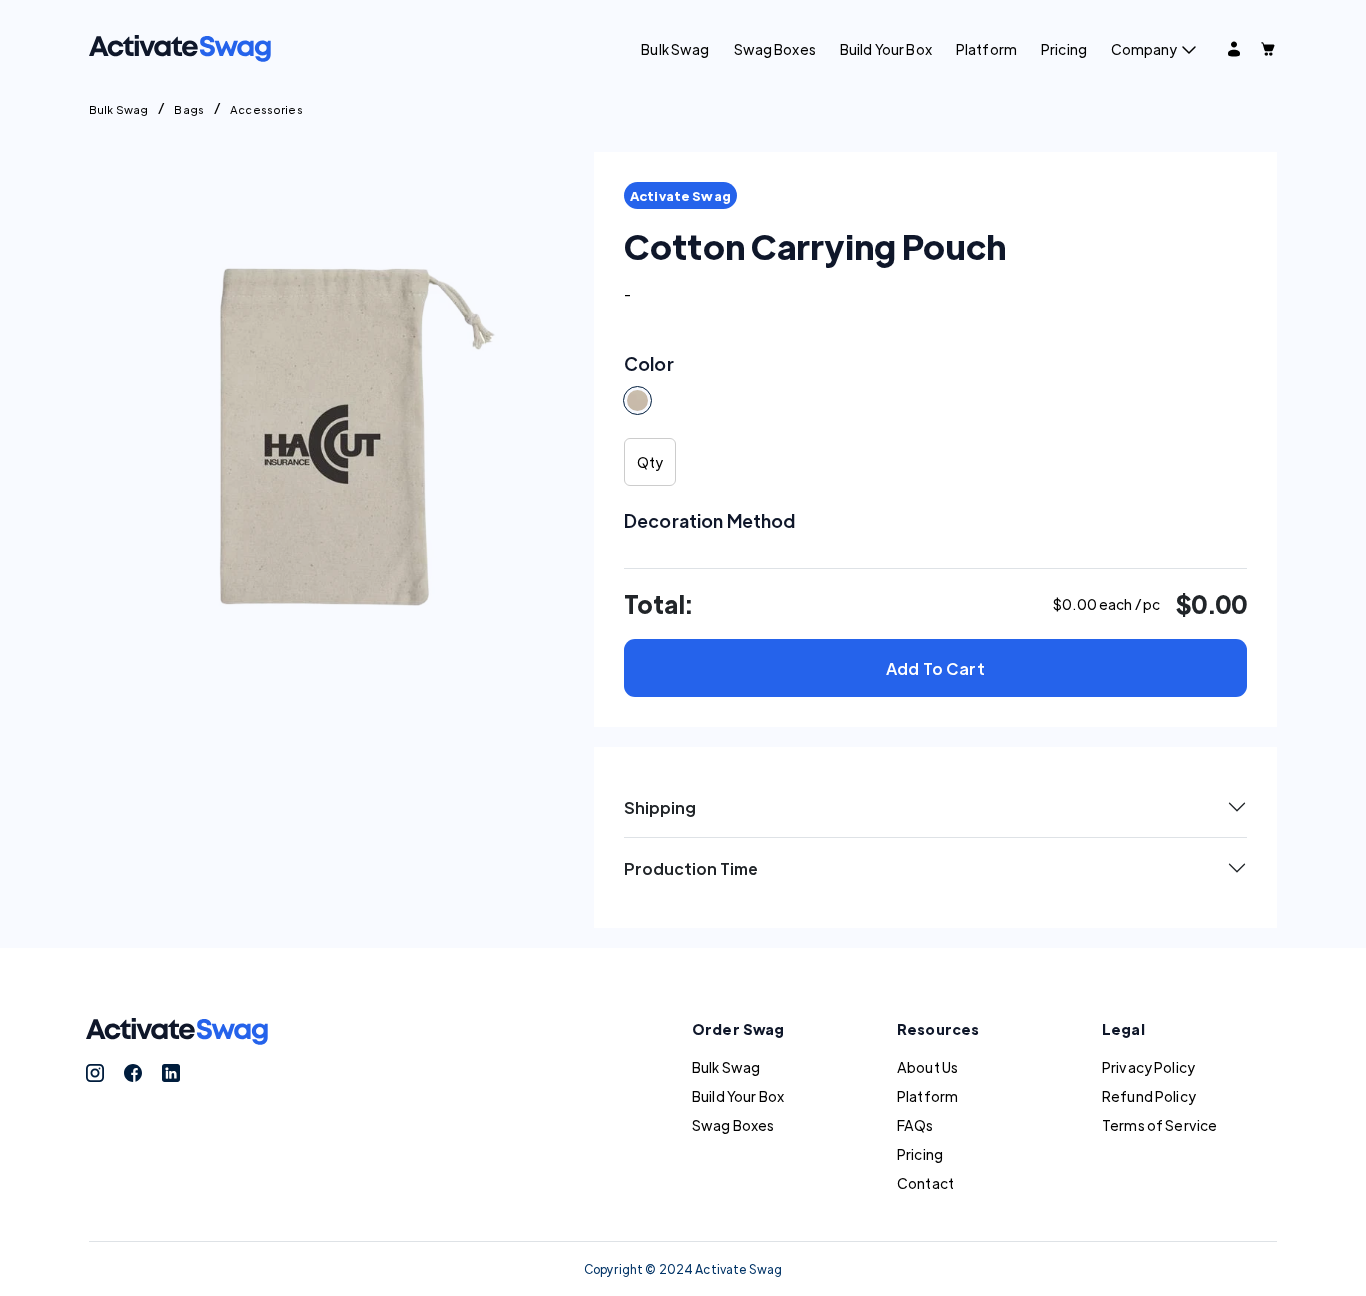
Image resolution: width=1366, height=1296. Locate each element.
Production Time (691, 868)
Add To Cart (935, 668)
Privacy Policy (1148, 1067)
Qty (650, 462)
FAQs (915, 1125)
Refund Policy (1149, 1096)
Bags (189, 109)
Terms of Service (1159, 1125)
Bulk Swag (675, 49)
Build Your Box (886, 49)
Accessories (266, 109)
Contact (925, 1183)
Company (1144, 49)
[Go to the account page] (1234, 49)
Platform (986, 49)
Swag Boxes (775, 49)
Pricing (1064, 49)
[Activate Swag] (180, 46)
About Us (927, 1067)
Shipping (660, 807)
